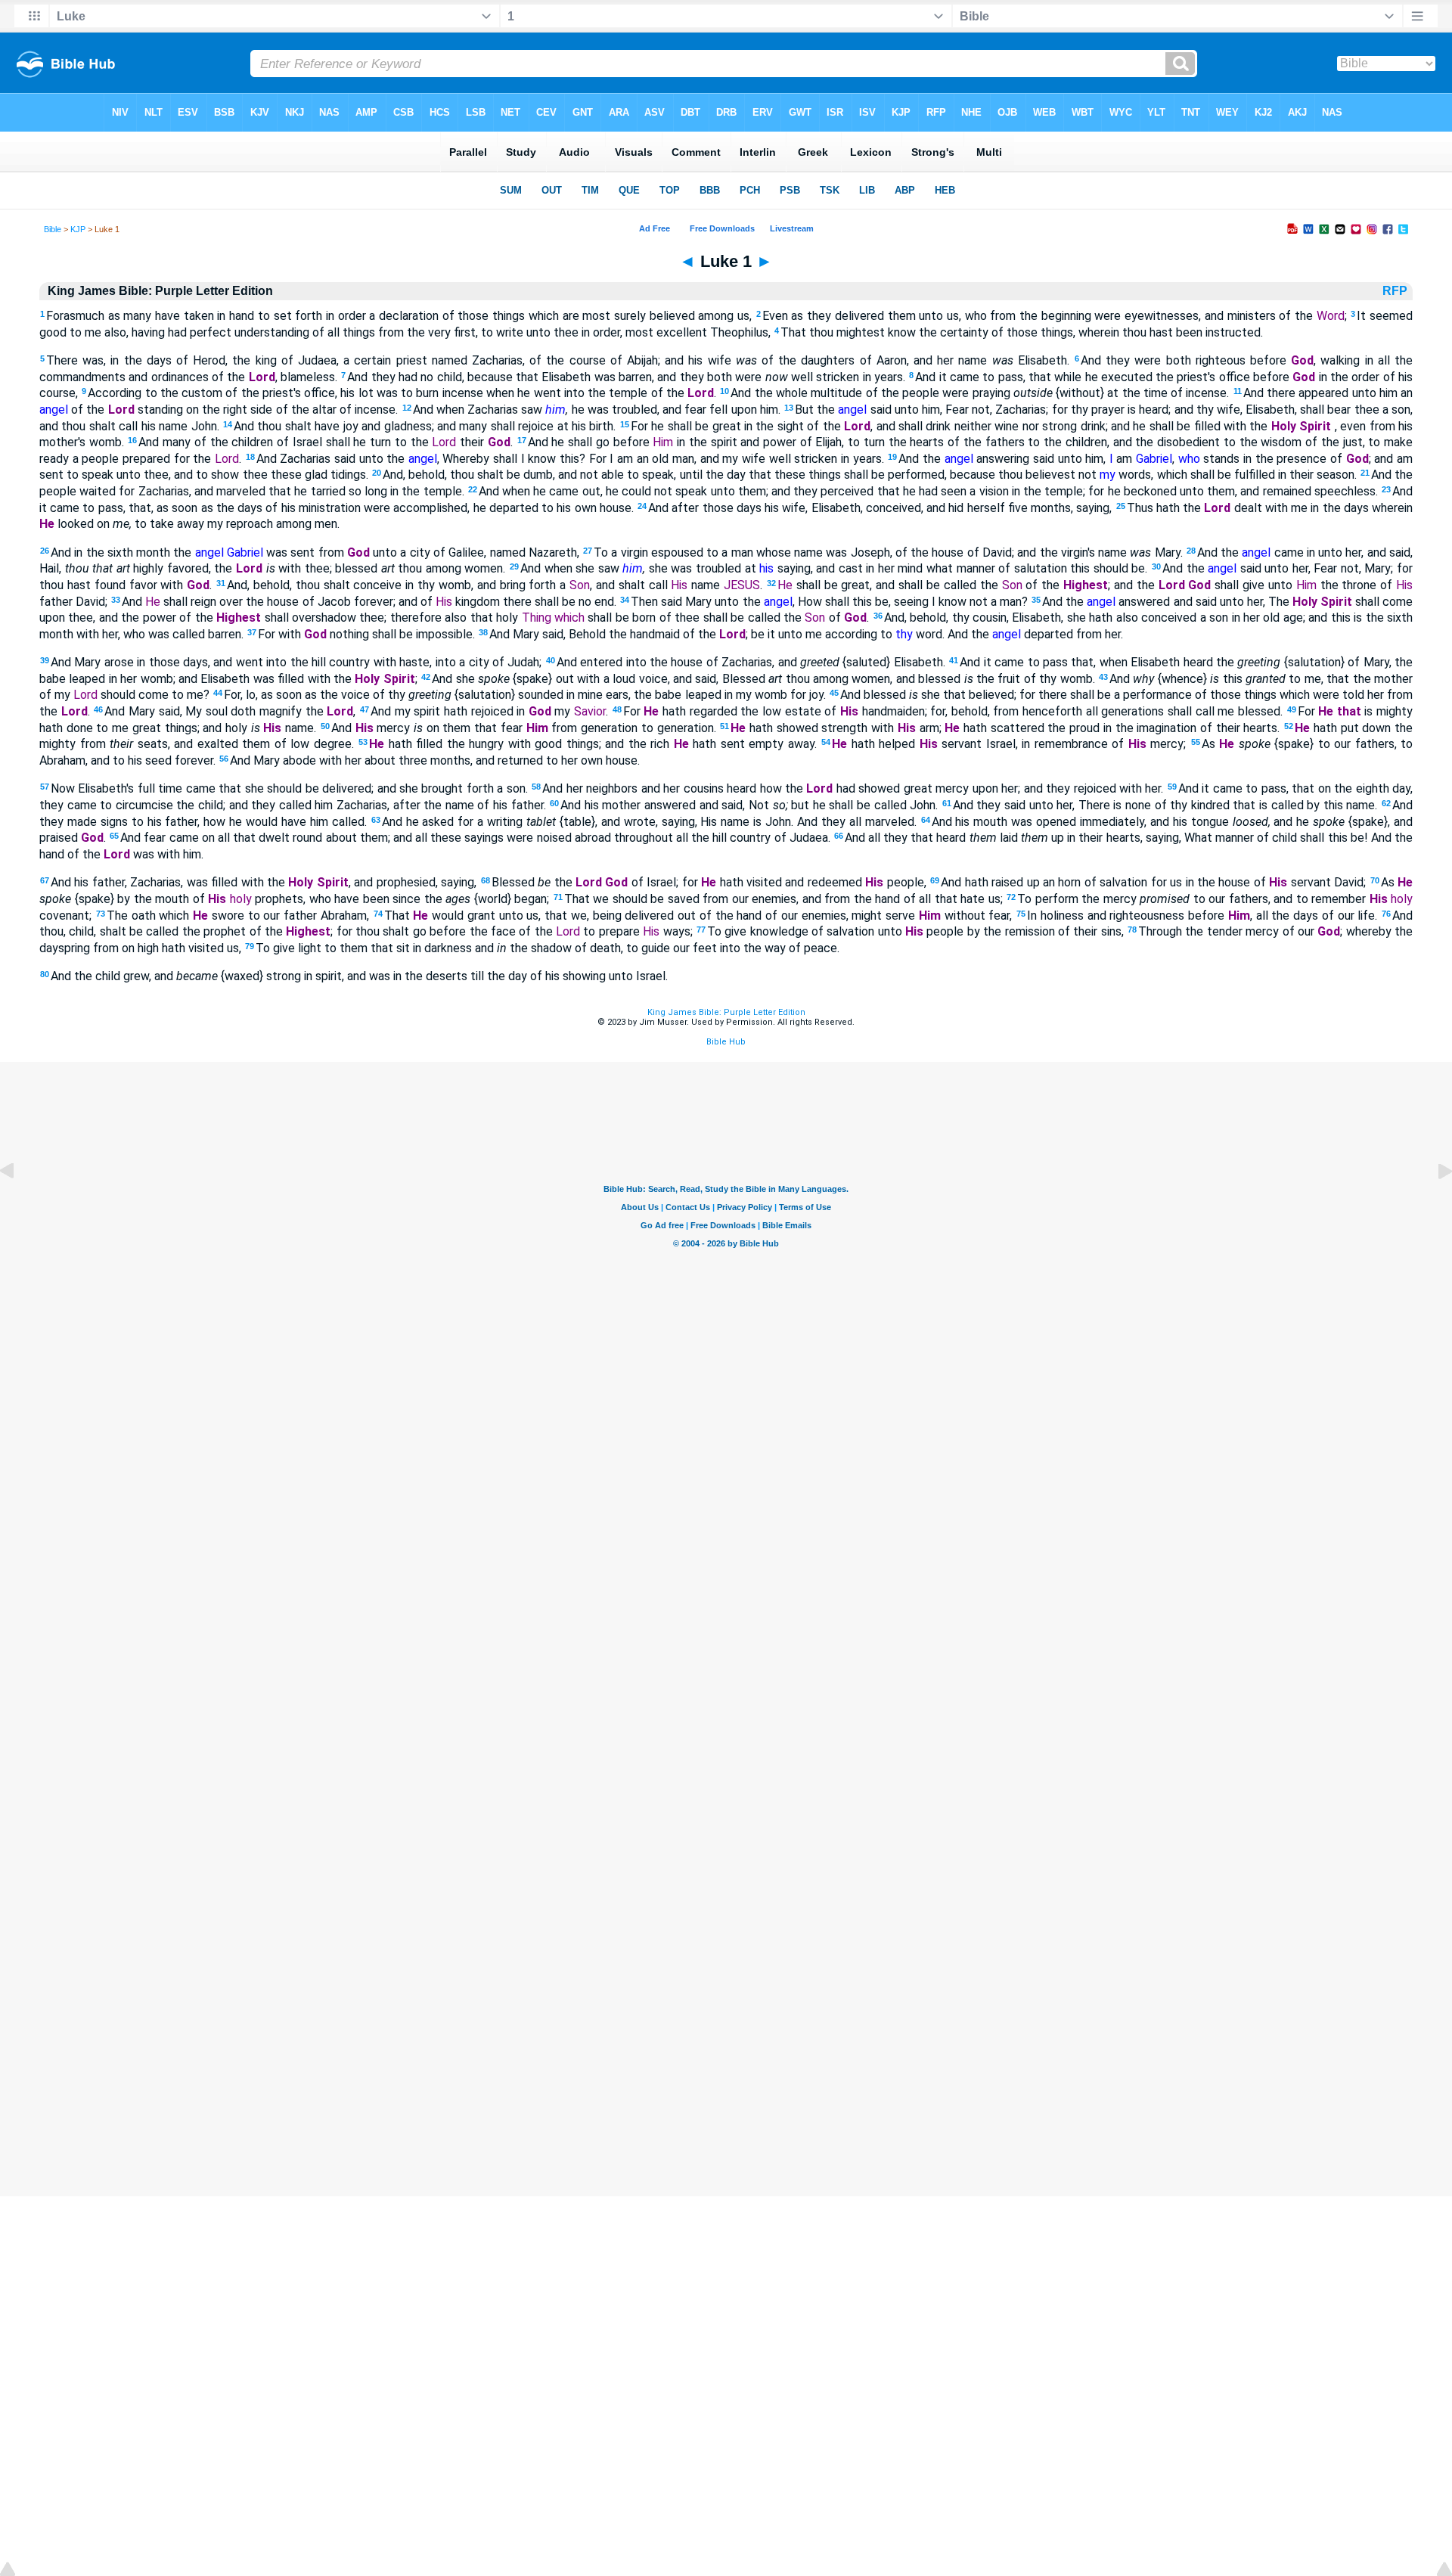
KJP (78, 229)
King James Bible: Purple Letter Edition (726, 1012)
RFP (1396, 291)
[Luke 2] (1433, 1205)
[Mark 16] (19, 1205)
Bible (53, 229)
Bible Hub (726, 1042)
